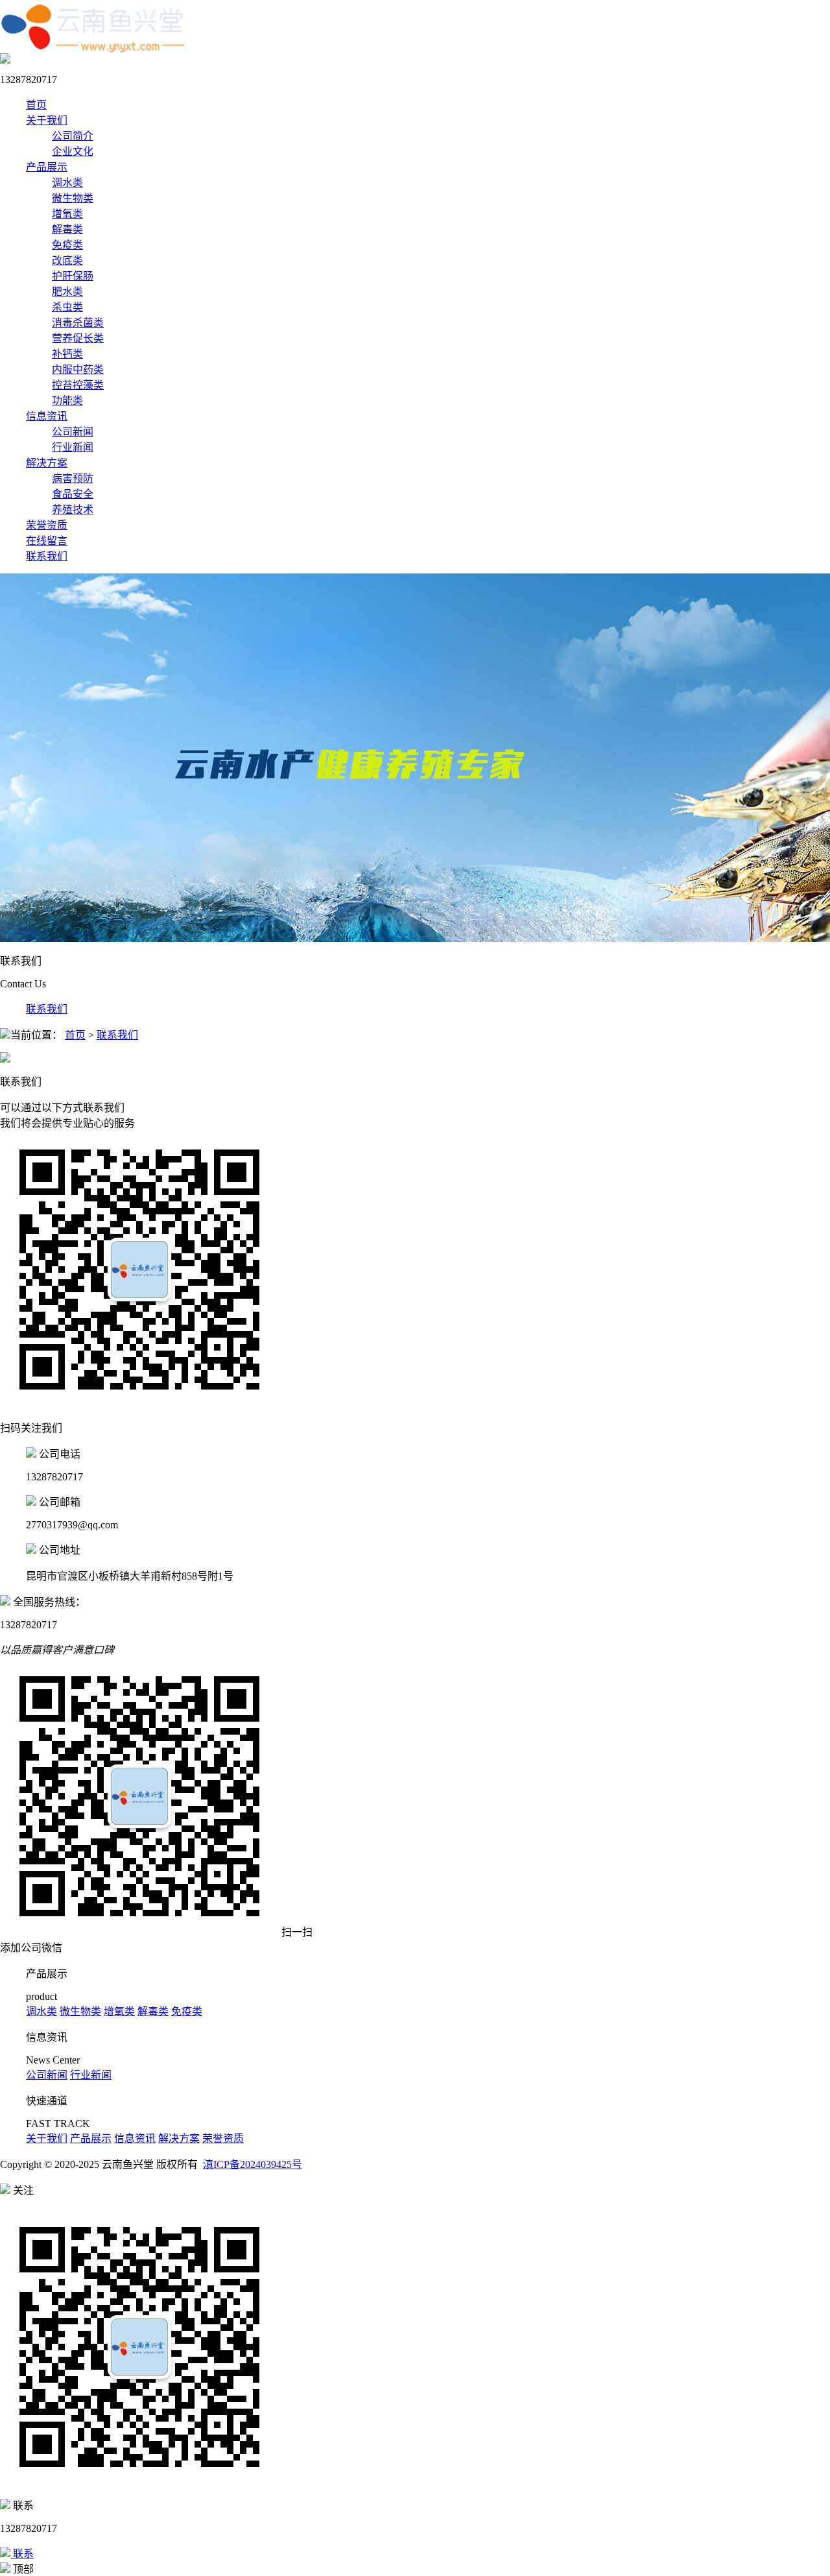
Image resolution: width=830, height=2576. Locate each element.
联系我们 (47, 556)
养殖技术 (73, 510)
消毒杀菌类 (78, 323)
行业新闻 (73, 447)
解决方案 (47, 463)
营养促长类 (78, 338)
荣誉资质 (47, 525)
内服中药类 (78, 369)
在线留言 (47, 541)
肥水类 (67, 292)
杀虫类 (67, 307)
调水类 (67, 183)
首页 (36, 105)
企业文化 (73, 151)
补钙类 (67, 354)
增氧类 (67, 214)
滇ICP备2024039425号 (253, 2164)
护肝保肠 (73, 276)
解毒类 (67, 229)
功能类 (67, 401)
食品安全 (73, 494)
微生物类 (73, 198)
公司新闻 (73, 432)
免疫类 (67, 245)
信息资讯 (47, 416)
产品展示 (47, 167)
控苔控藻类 (78, 385)
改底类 (67, 260)
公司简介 (73, 136)
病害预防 (73, 478)
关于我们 (47, 120)
